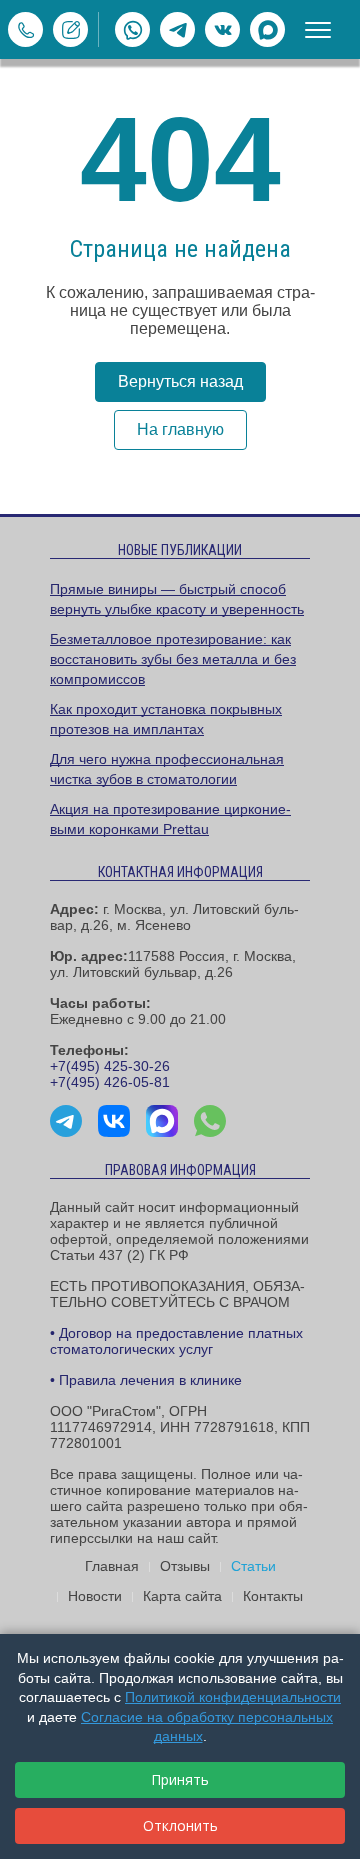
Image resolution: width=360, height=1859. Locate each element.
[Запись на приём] (70, 29)
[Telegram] (177, 29)
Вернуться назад (180, 381)
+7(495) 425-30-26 (110, 1066)
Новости (95, 1596)
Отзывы (185, 1566)
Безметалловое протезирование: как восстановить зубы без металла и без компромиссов (173, 659)
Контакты (273, 1596)
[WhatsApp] (132, 29)
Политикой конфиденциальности (233, 1697)
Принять (180, 1779)
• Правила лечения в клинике (146, 1380)
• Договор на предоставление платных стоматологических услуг (176, 1341)
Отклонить (180, 1825)
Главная (112, 1566)
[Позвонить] (25, 29)
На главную (180, 429)
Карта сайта (182, 1596)
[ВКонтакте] (222, 29)
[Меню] (318, 30)
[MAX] (267, 29)
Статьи (253, 1566)
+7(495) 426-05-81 (110, 1082)
